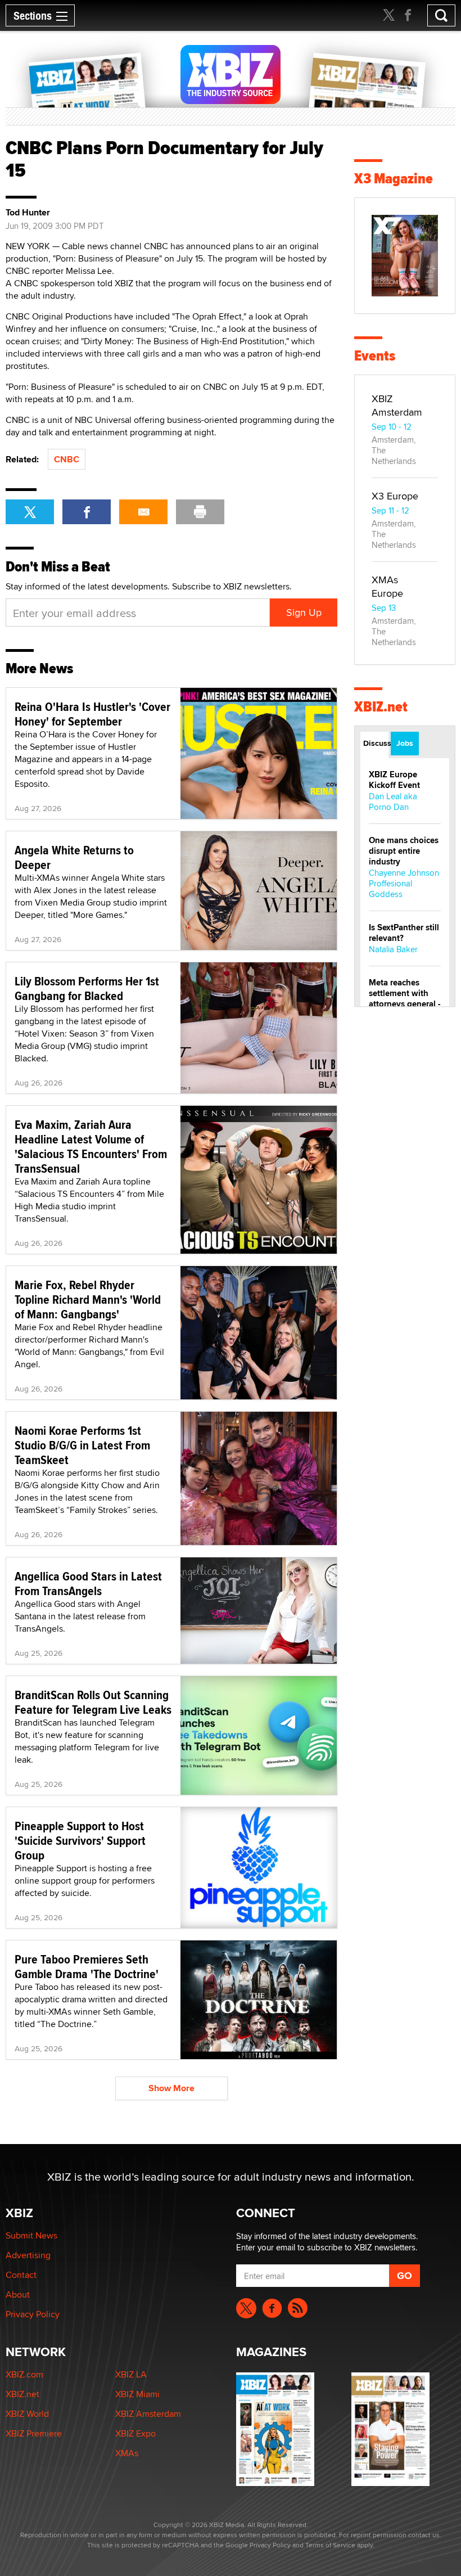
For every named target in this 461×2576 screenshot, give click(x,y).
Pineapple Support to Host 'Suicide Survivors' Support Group (80, 1840)
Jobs (405, 743)
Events (375, 356)
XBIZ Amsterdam (397, 405)
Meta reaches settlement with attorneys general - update (405, 999)
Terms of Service (330, 2545)
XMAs (127, 2453)
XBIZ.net (381, 707)
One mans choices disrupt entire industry (404, 851)
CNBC (67, 459)
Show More (171, 2088)
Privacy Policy (33, 2314)
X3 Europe (395, 496)
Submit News (31, 2235)
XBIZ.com (24, 2374)
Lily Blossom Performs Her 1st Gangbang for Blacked (87, 988)
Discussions (376, 743)
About (18, 2294)
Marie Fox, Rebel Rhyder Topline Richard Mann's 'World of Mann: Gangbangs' (88, 1299)
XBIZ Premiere (34, 2433)
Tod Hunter (28, 213)
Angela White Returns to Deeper (74, 857)
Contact (21, 2275)
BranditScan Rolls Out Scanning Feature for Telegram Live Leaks (93, 1702)
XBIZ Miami (137, 2394)
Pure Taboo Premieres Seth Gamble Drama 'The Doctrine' (87, 1966)
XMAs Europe (387, 586)
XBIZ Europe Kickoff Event (394, 780)
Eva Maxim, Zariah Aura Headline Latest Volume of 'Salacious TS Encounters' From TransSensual (91, 1146)
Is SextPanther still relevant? (404, 933)
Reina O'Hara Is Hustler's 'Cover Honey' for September (92, 714)
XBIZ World (27, 2414)
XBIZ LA (131, 2374)
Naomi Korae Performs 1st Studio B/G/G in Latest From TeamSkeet (82, 1445)
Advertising (28, 2255)
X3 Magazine (394, 179)
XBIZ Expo (135, 2433)
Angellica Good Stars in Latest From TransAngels (88, 1583)
